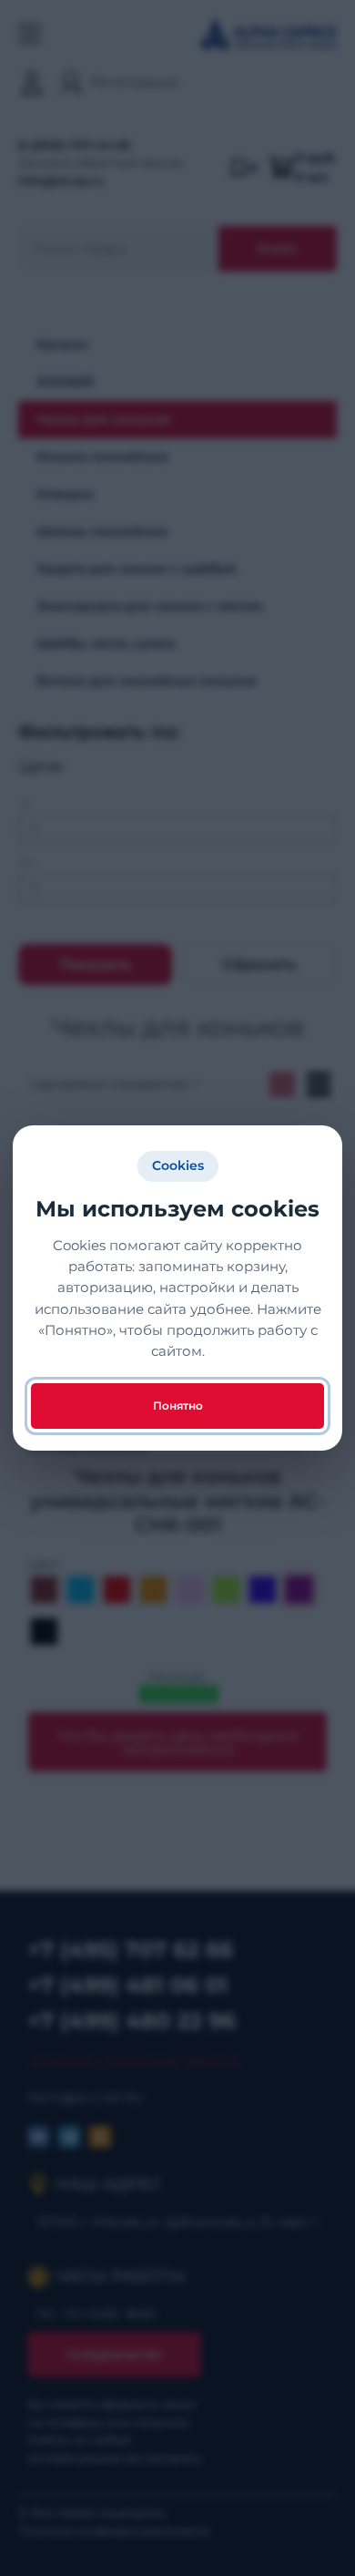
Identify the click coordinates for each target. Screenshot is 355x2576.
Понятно (178, 1406)
